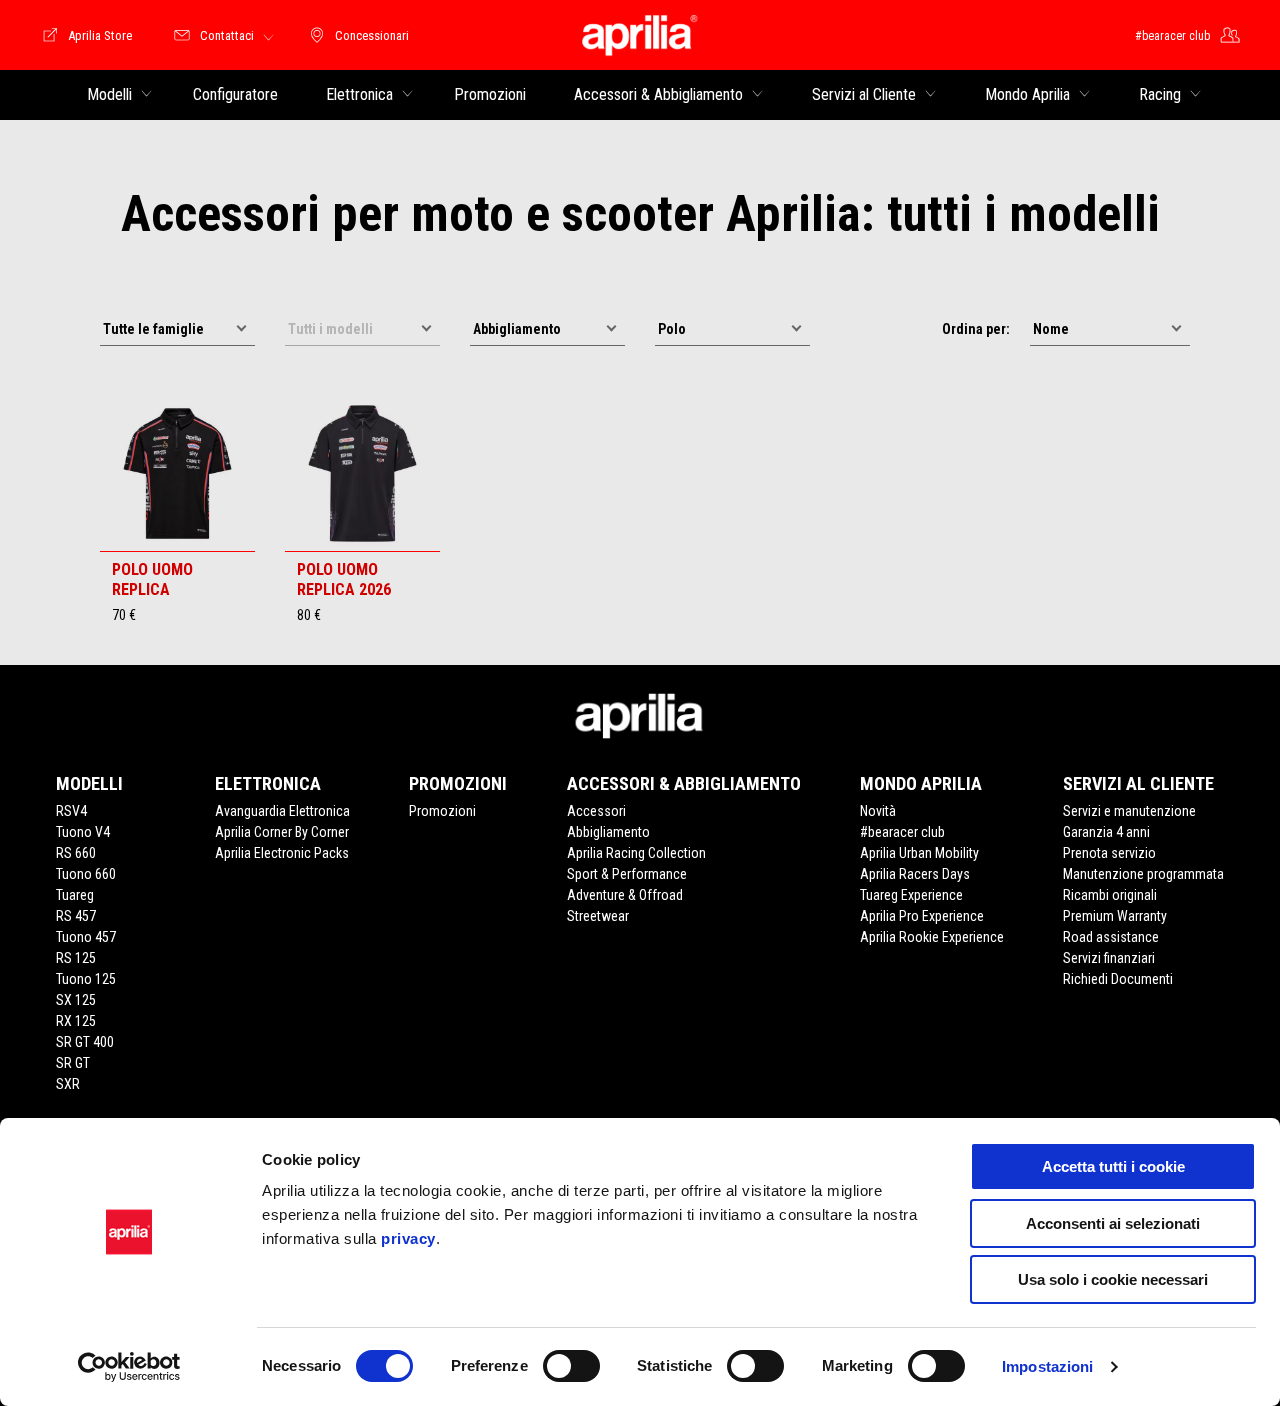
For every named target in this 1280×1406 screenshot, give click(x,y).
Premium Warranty (1115, 916)
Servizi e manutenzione (1129, 811)
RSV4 (71, 811)
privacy (408, 1238)
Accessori (596, 811)
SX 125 (76, 1000)
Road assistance (1111, 937)
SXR (68, 1084)
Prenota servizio (1109, 853)
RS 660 (76, 853)
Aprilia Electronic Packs (282, 853)
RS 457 (76, 916)
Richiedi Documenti (1118, 979)
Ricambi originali (1110, 895)
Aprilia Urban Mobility (919, 853)
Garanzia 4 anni (1106, 832)
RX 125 (76, 1021)
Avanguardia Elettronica (282, 811)
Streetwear (598, 916)
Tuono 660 (86, 874)
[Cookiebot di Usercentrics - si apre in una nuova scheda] (129, 1367)
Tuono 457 (86, 937)
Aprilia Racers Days (915, 874)
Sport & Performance (627, 874)
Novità (878, 811)
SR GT (73, 1063)
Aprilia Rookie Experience (932, 937)
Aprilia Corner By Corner (282, 832)
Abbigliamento (608, 832)
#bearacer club (902, 832)
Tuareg (75, 895)
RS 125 (76, 958)
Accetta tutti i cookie (1113, 1166)
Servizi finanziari (1109, 958)
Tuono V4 (83, 832)
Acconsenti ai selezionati (1113, 1223)
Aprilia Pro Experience (922, 916)
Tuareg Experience (911, 895)
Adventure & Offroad (625, 895)
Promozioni (442, 811)
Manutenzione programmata (1143, 874)
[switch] (571, 1366)
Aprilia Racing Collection (636, 853)
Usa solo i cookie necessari (1113, 1279)
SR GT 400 (85, 1042)
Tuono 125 (86, 979)
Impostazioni (1047, 1366)
